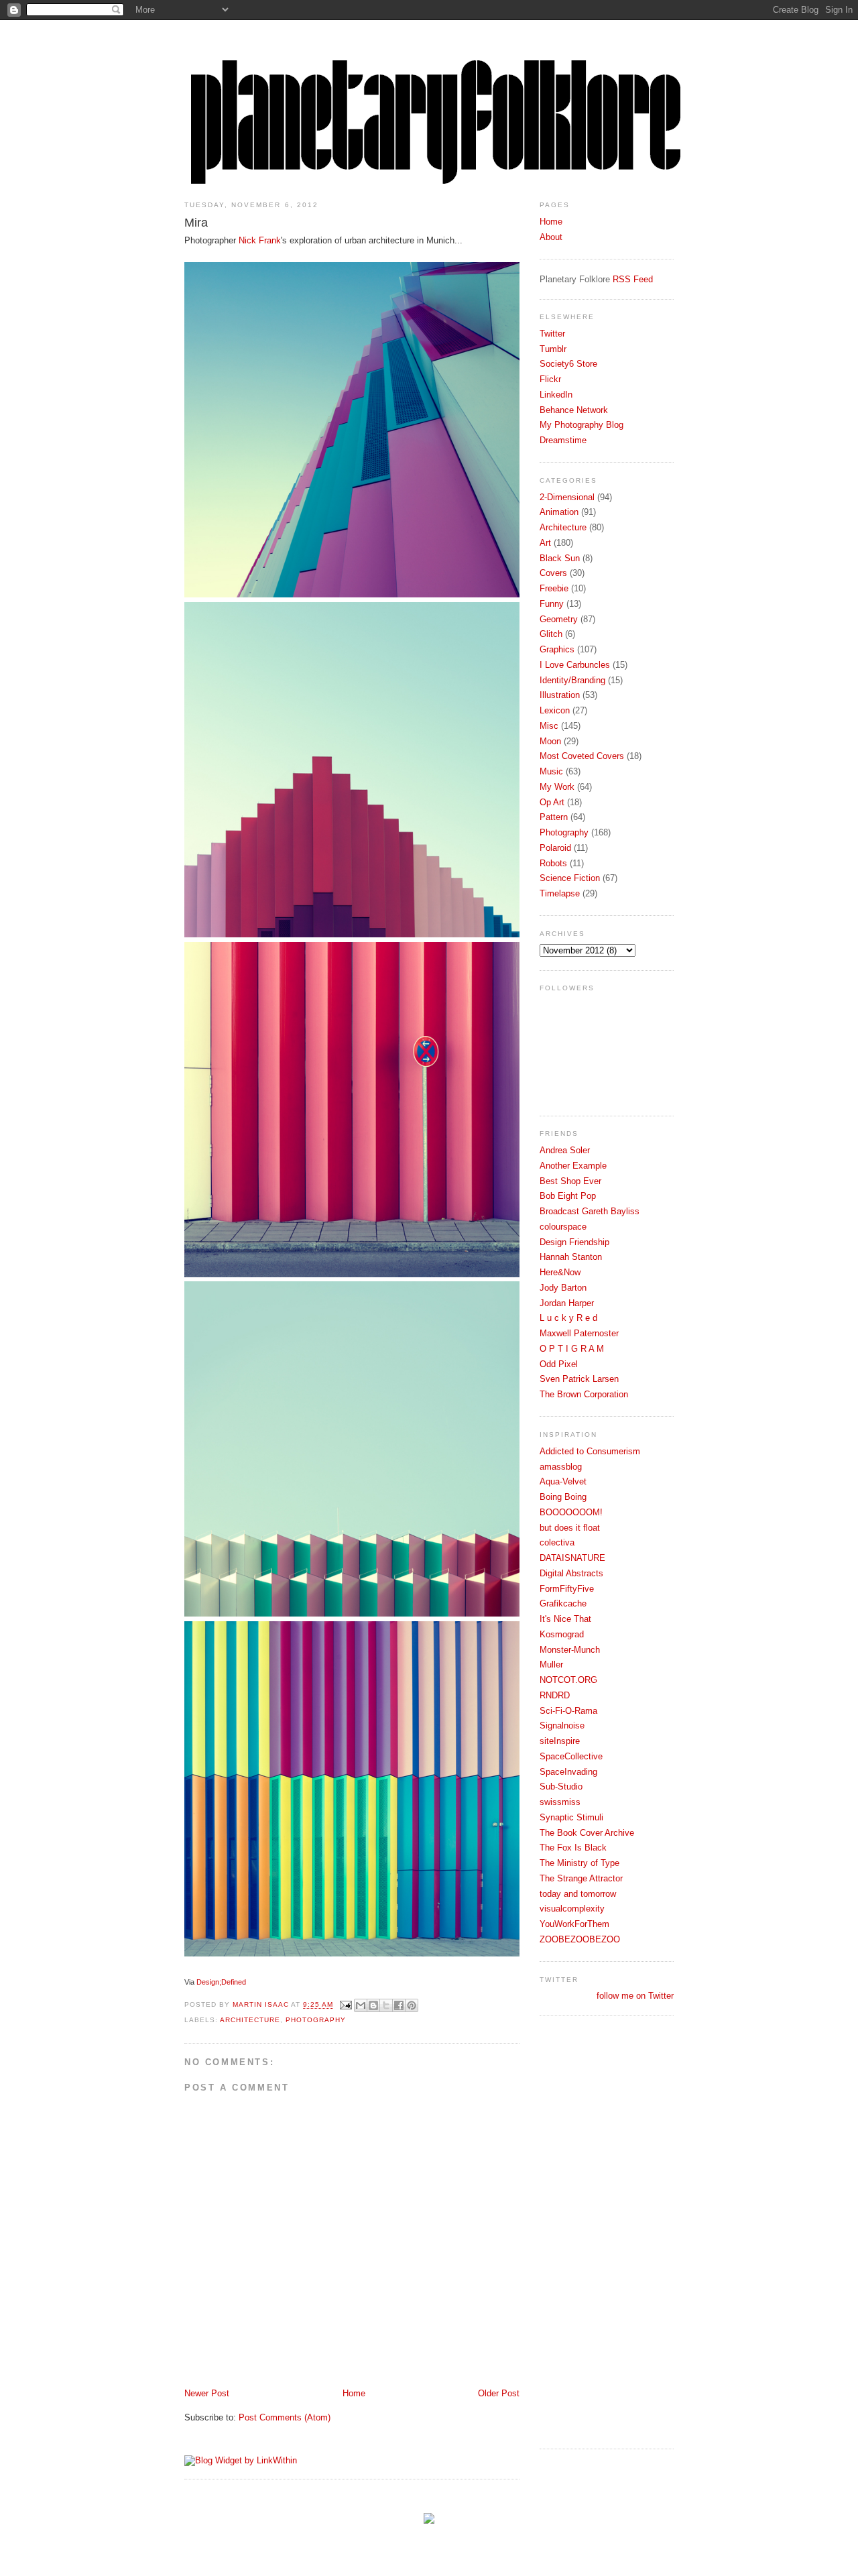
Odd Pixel (559, 1364)
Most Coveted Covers (582, 756)
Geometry (559, 619)
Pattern (554, 817)
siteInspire (560, 1741)
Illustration (560, 695)
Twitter (552, 334)
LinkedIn (556, 395)
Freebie (554, 588)
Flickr (550, 379)
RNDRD (555, 1695)
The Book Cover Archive (587, 1833)
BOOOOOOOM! (571, 1512)
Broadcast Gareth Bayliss (590, 1211)
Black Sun (560, 558)
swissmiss (560, 1802)
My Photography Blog (581, 425)
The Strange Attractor (581, 1878)
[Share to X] (386, 2005)
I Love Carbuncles (575, 665)
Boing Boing (563, 1497)
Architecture (250, 2020)
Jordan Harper (567, 1303)
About (551, 237)
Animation (559, 512)
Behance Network (574, 410)
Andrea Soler (565, 1150)
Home (354, 2393)
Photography (316, 2020)
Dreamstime (563, 440)
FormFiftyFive (567, 1589)
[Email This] (361, 2005)
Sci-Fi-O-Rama (568, 1711)
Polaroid (555, 848)
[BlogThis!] (373, 2005)
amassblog (561, 1467)
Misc (549, 726)
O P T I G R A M (572, 1349)
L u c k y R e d (568, 1318)
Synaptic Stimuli (571, 1817)
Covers (553, 573)
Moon (550, 741)
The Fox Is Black (573, 1848)
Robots (553, 863)
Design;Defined (221, 1982)
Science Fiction (570, 878)
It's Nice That (565, 1619)
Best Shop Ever (570, 1181)
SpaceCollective (571, 1756)
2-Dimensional (567, 497)
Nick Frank (260, 240)
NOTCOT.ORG (568, 1680)
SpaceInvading (568, 1772)
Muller (551, 1664)
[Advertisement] (593, 2231)
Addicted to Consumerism (590, 1451)
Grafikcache (563, 1603)
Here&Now (560, 1272)
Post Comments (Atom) (285, 2417)
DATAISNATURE (572, 1558)
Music (551, 771)
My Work (557, 787)
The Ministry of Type (579, 1863)
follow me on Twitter (635, 1996)
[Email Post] (346, 2005)
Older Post (499, 2393)
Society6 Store (568, 364)
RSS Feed (633, 279)
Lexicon (555, 710)
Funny (552, 604)
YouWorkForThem (574, 1924)
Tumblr (553, 349)
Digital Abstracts (571, 1573)
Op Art (552, 802)
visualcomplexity (572, 1909)
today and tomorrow (578, 1894)
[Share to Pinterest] (412, 2005)
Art (545, 543)
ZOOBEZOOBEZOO (580, 1939)
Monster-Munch (570, 1650)
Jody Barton (563, 1288)
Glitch (551, 634)
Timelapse (560, 893)
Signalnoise (562, 1725)
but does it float (570, 1528)
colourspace (563, 1227)
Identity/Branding (572, 680)
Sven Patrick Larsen (579, 1379)
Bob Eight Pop (568, 1196)
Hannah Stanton (571, 1257)
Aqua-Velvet (563, 1481)
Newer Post (207, 2393)
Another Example (573, 1166)
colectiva (557, 1542)
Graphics (557, 649)
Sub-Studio (561, 1787)
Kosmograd (562, 1634)
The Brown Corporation (584, 1394)
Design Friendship (574, 1242)
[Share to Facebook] (399, 2005)
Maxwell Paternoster (579, 1333)
